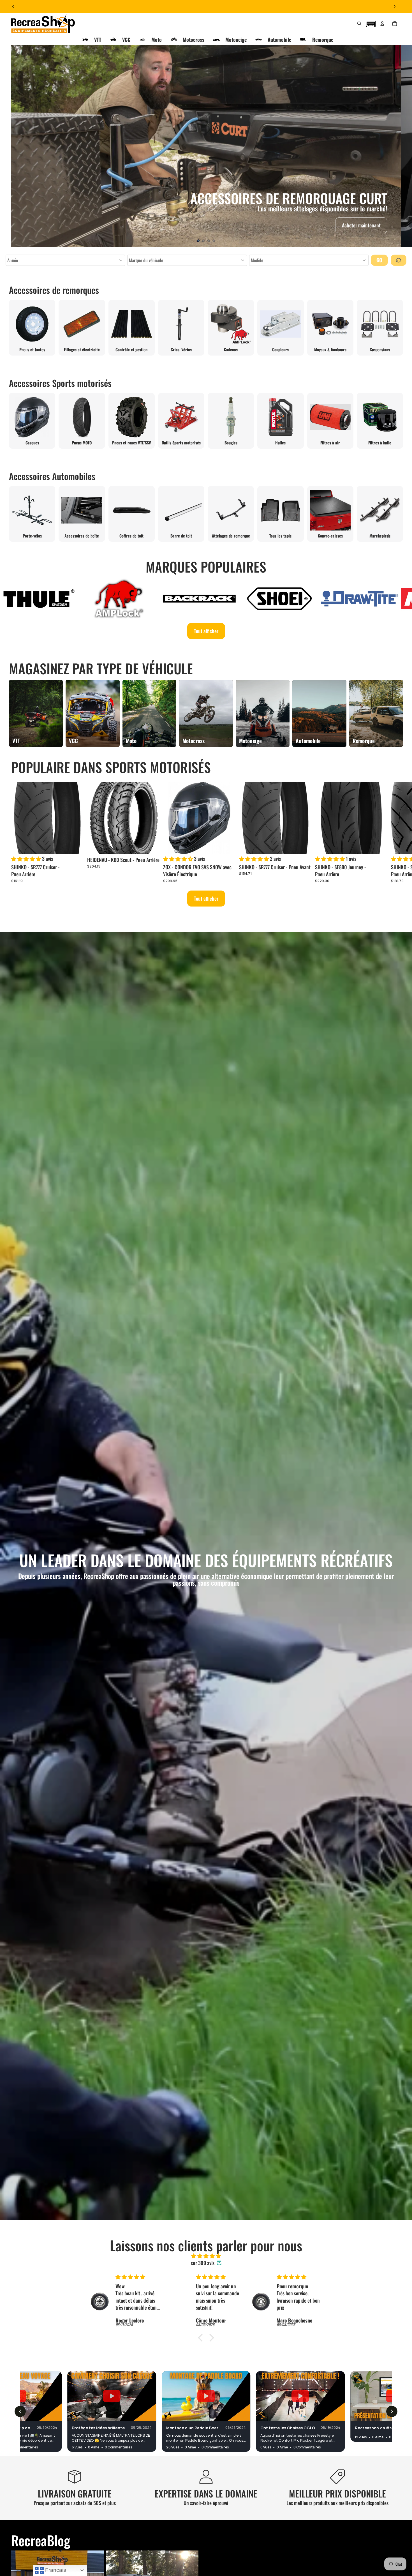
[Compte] (382, 24)
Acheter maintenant (361, 225)
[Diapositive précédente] (13, 6)
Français (55, 2570)
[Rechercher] (359, 24)
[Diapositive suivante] (395, 6)
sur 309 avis (203, 2263)
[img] (206, 2256)
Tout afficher (206, 631)
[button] (371, 23)
